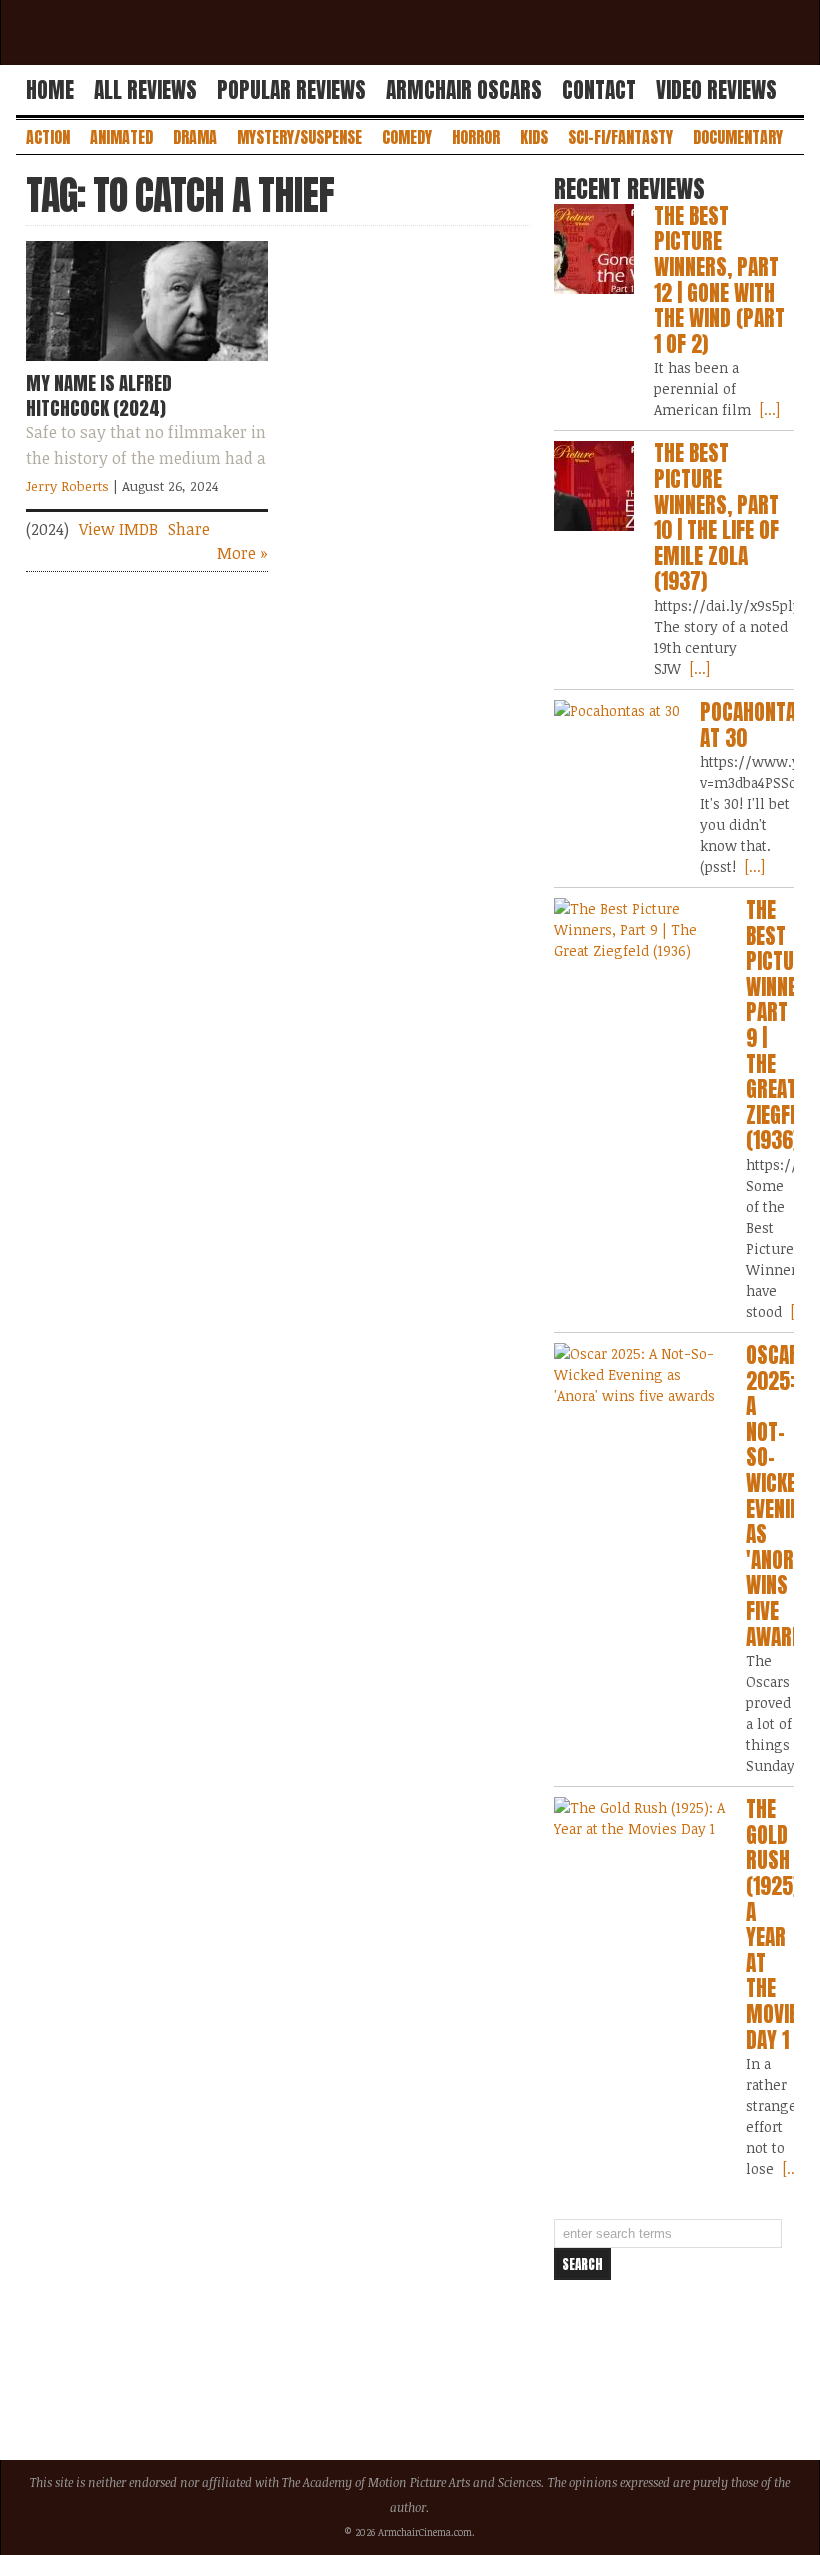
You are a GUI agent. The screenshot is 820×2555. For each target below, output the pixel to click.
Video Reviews (716, 90)
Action (48, 137)
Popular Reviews (291, 90)
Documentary (738, 137)
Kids (534, 137)
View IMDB (118, 529)
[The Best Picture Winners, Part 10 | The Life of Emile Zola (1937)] (594, 486)
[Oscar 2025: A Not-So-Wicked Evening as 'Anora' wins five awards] (640, 1374)
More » (242, 553)
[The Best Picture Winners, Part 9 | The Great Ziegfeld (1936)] (640, 929)
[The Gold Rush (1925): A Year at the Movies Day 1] (640, 1818)
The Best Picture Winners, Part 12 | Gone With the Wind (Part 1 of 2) (719, 280)
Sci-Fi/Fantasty (620, 137)
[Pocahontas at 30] (617, 710)
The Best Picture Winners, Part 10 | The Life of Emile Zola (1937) (716, 517)
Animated (121, 137)
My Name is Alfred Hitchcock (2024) (99, 395)
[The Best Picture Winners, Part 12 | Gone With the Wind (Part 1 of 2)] (594, 249)
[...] (768, 409)
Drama (195, 137)
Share (189, 529)
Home (50, 90)
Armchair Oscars (464, 90)
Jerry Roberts (67, 486)
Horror (476, 137)
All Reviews (145, 90)
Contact (599, 90)
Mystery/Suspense (299, 137)
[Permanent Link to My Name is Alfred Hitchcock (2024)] (147, 365)
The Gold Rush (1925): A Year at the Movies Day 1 (777, 1924)
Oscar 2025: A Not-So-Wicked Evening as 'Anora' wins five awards (780, 1496)
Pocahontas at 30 (753, 725)
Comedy (407, 137)
